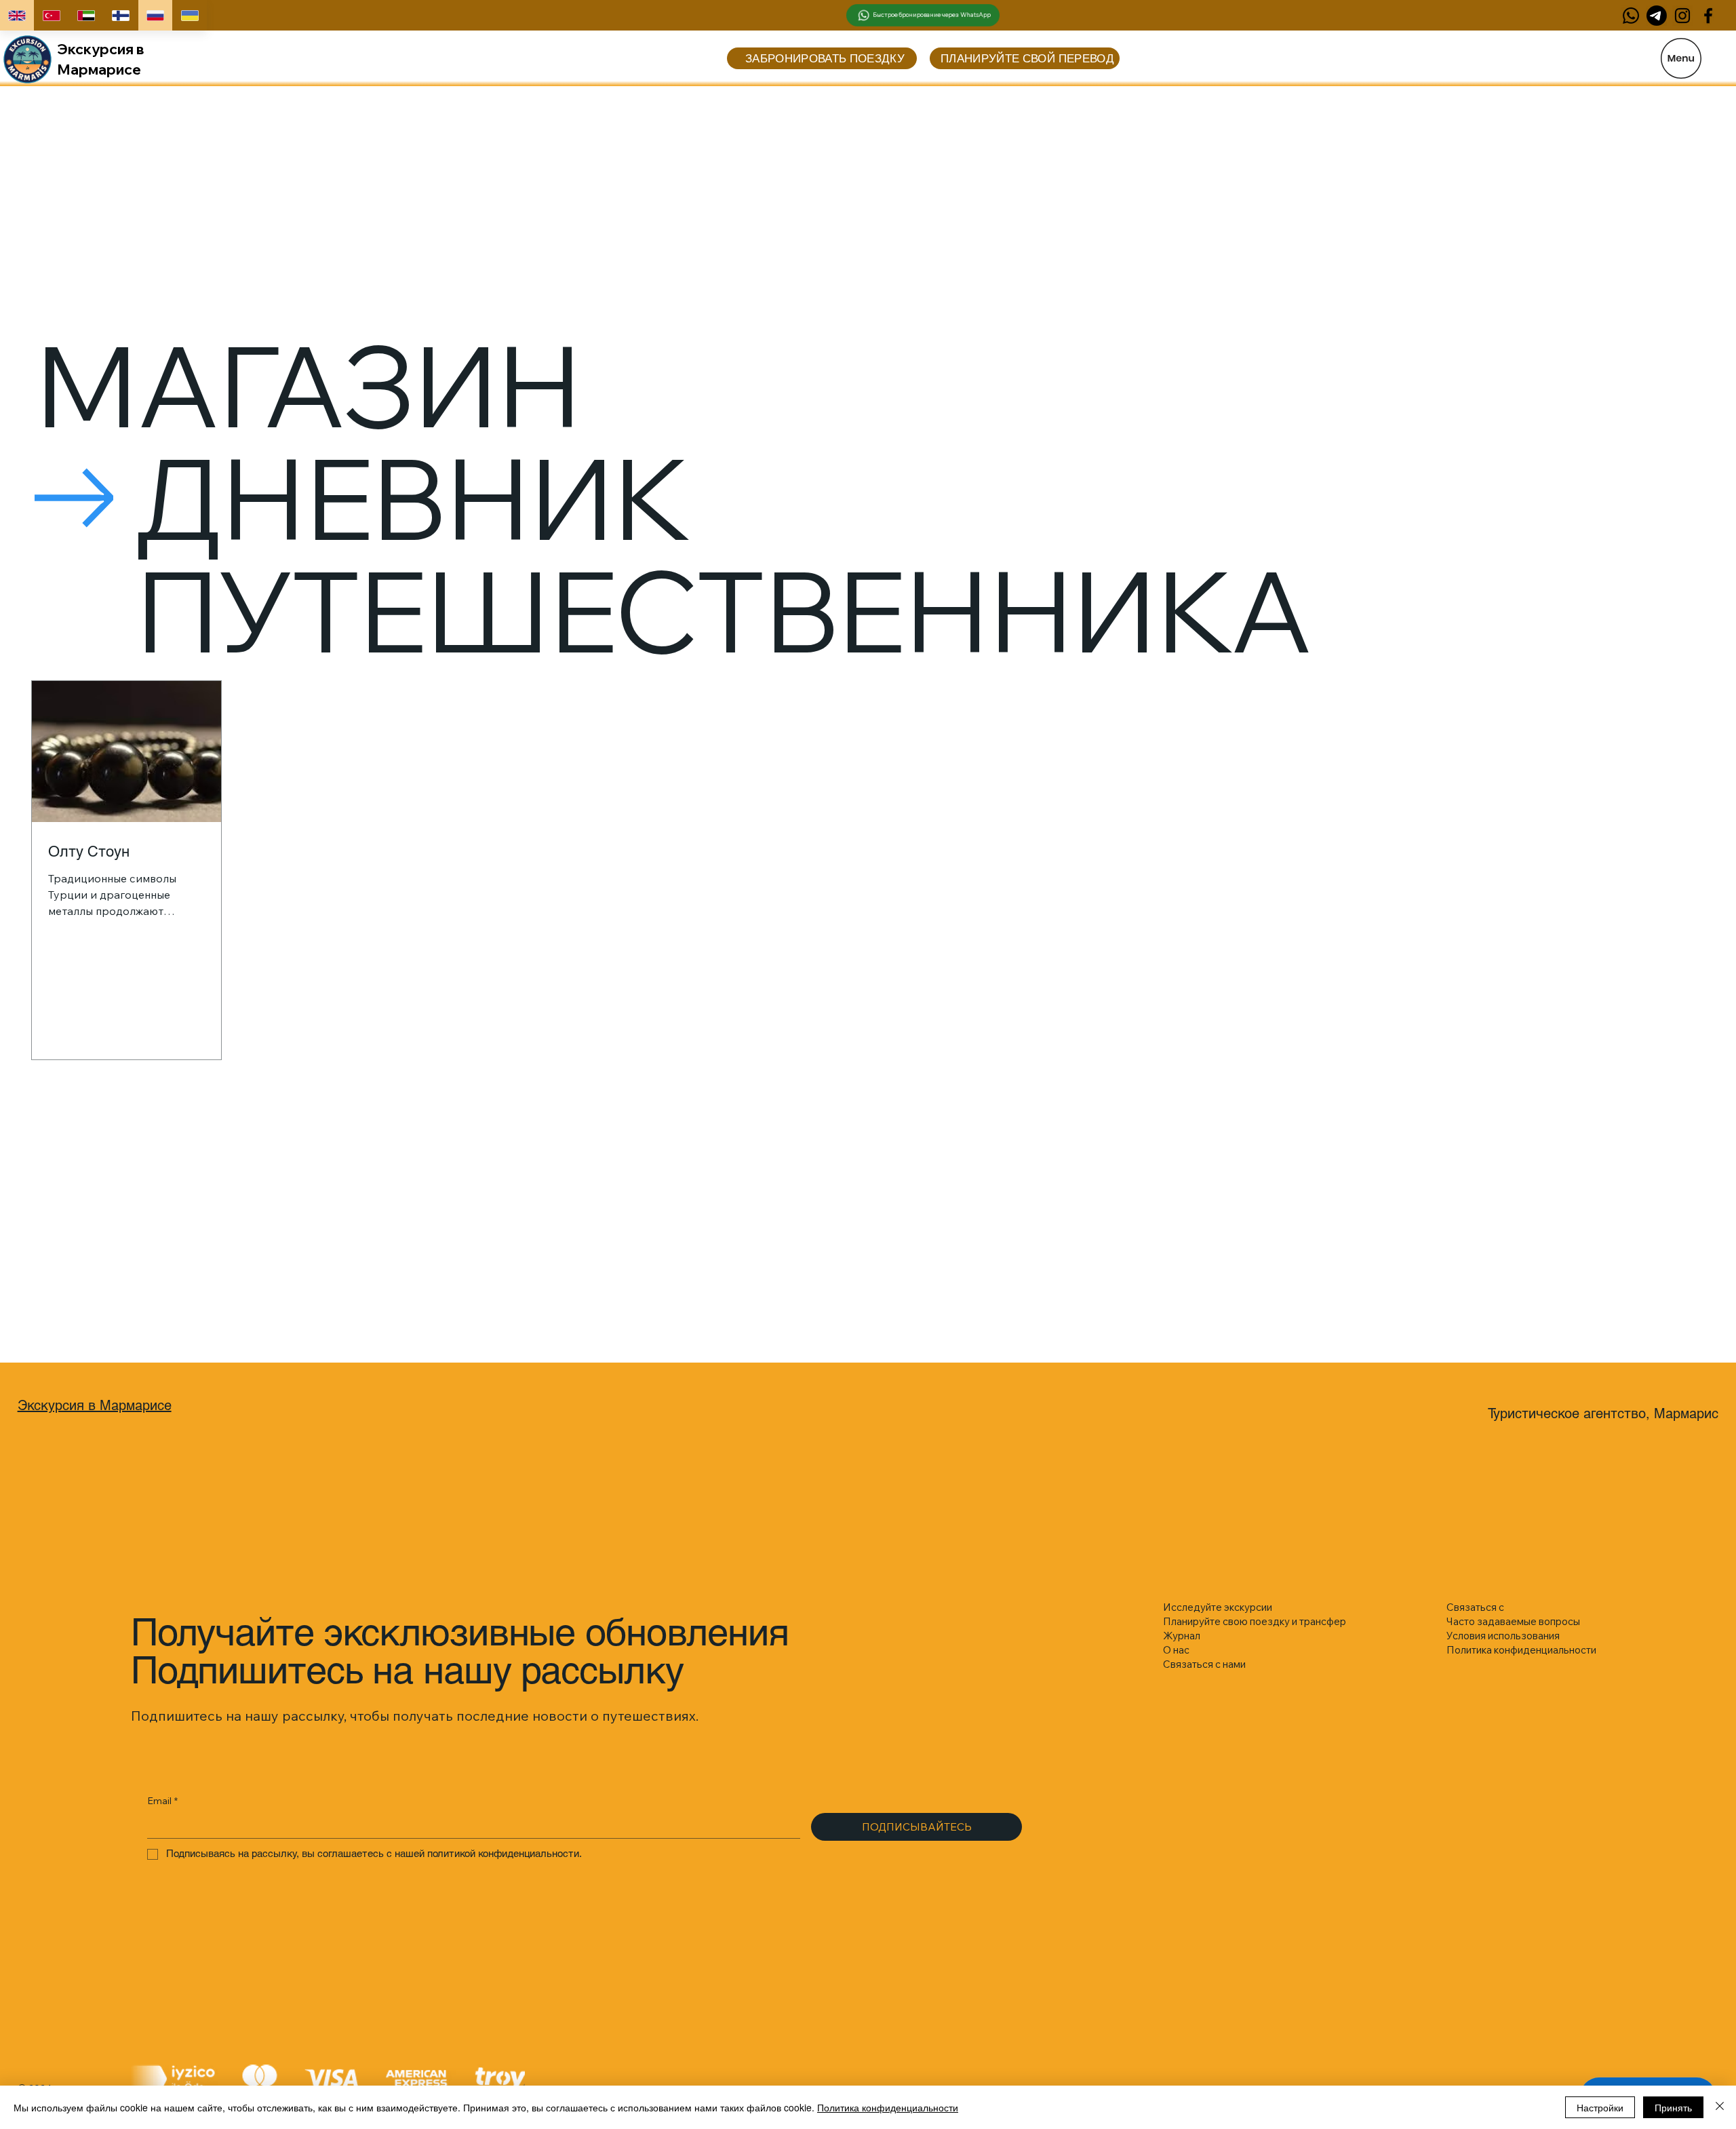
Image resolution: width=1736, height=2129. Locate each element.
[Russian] (155, 15)
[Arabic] (86, 15)
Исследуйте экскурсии (1218, 1607)
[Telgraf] (1657, 16)
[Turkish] (51, 15)
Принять (1673, 2107)
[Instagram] (1682, 16)
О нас (1176, 1650)
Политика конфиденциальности (888, 2107)
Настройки (1600, 2107)
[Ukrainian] (190, 15)
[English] (17, 15)
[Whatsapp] (1631, 16)
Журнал (1182, 1636)
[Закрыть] (1720, 2107)
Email (162, 1801)
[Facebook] (1708, 16)
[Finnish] (120, 15)
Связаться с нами (1204, 1664)
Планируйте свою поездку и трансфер (1255, 1621)
